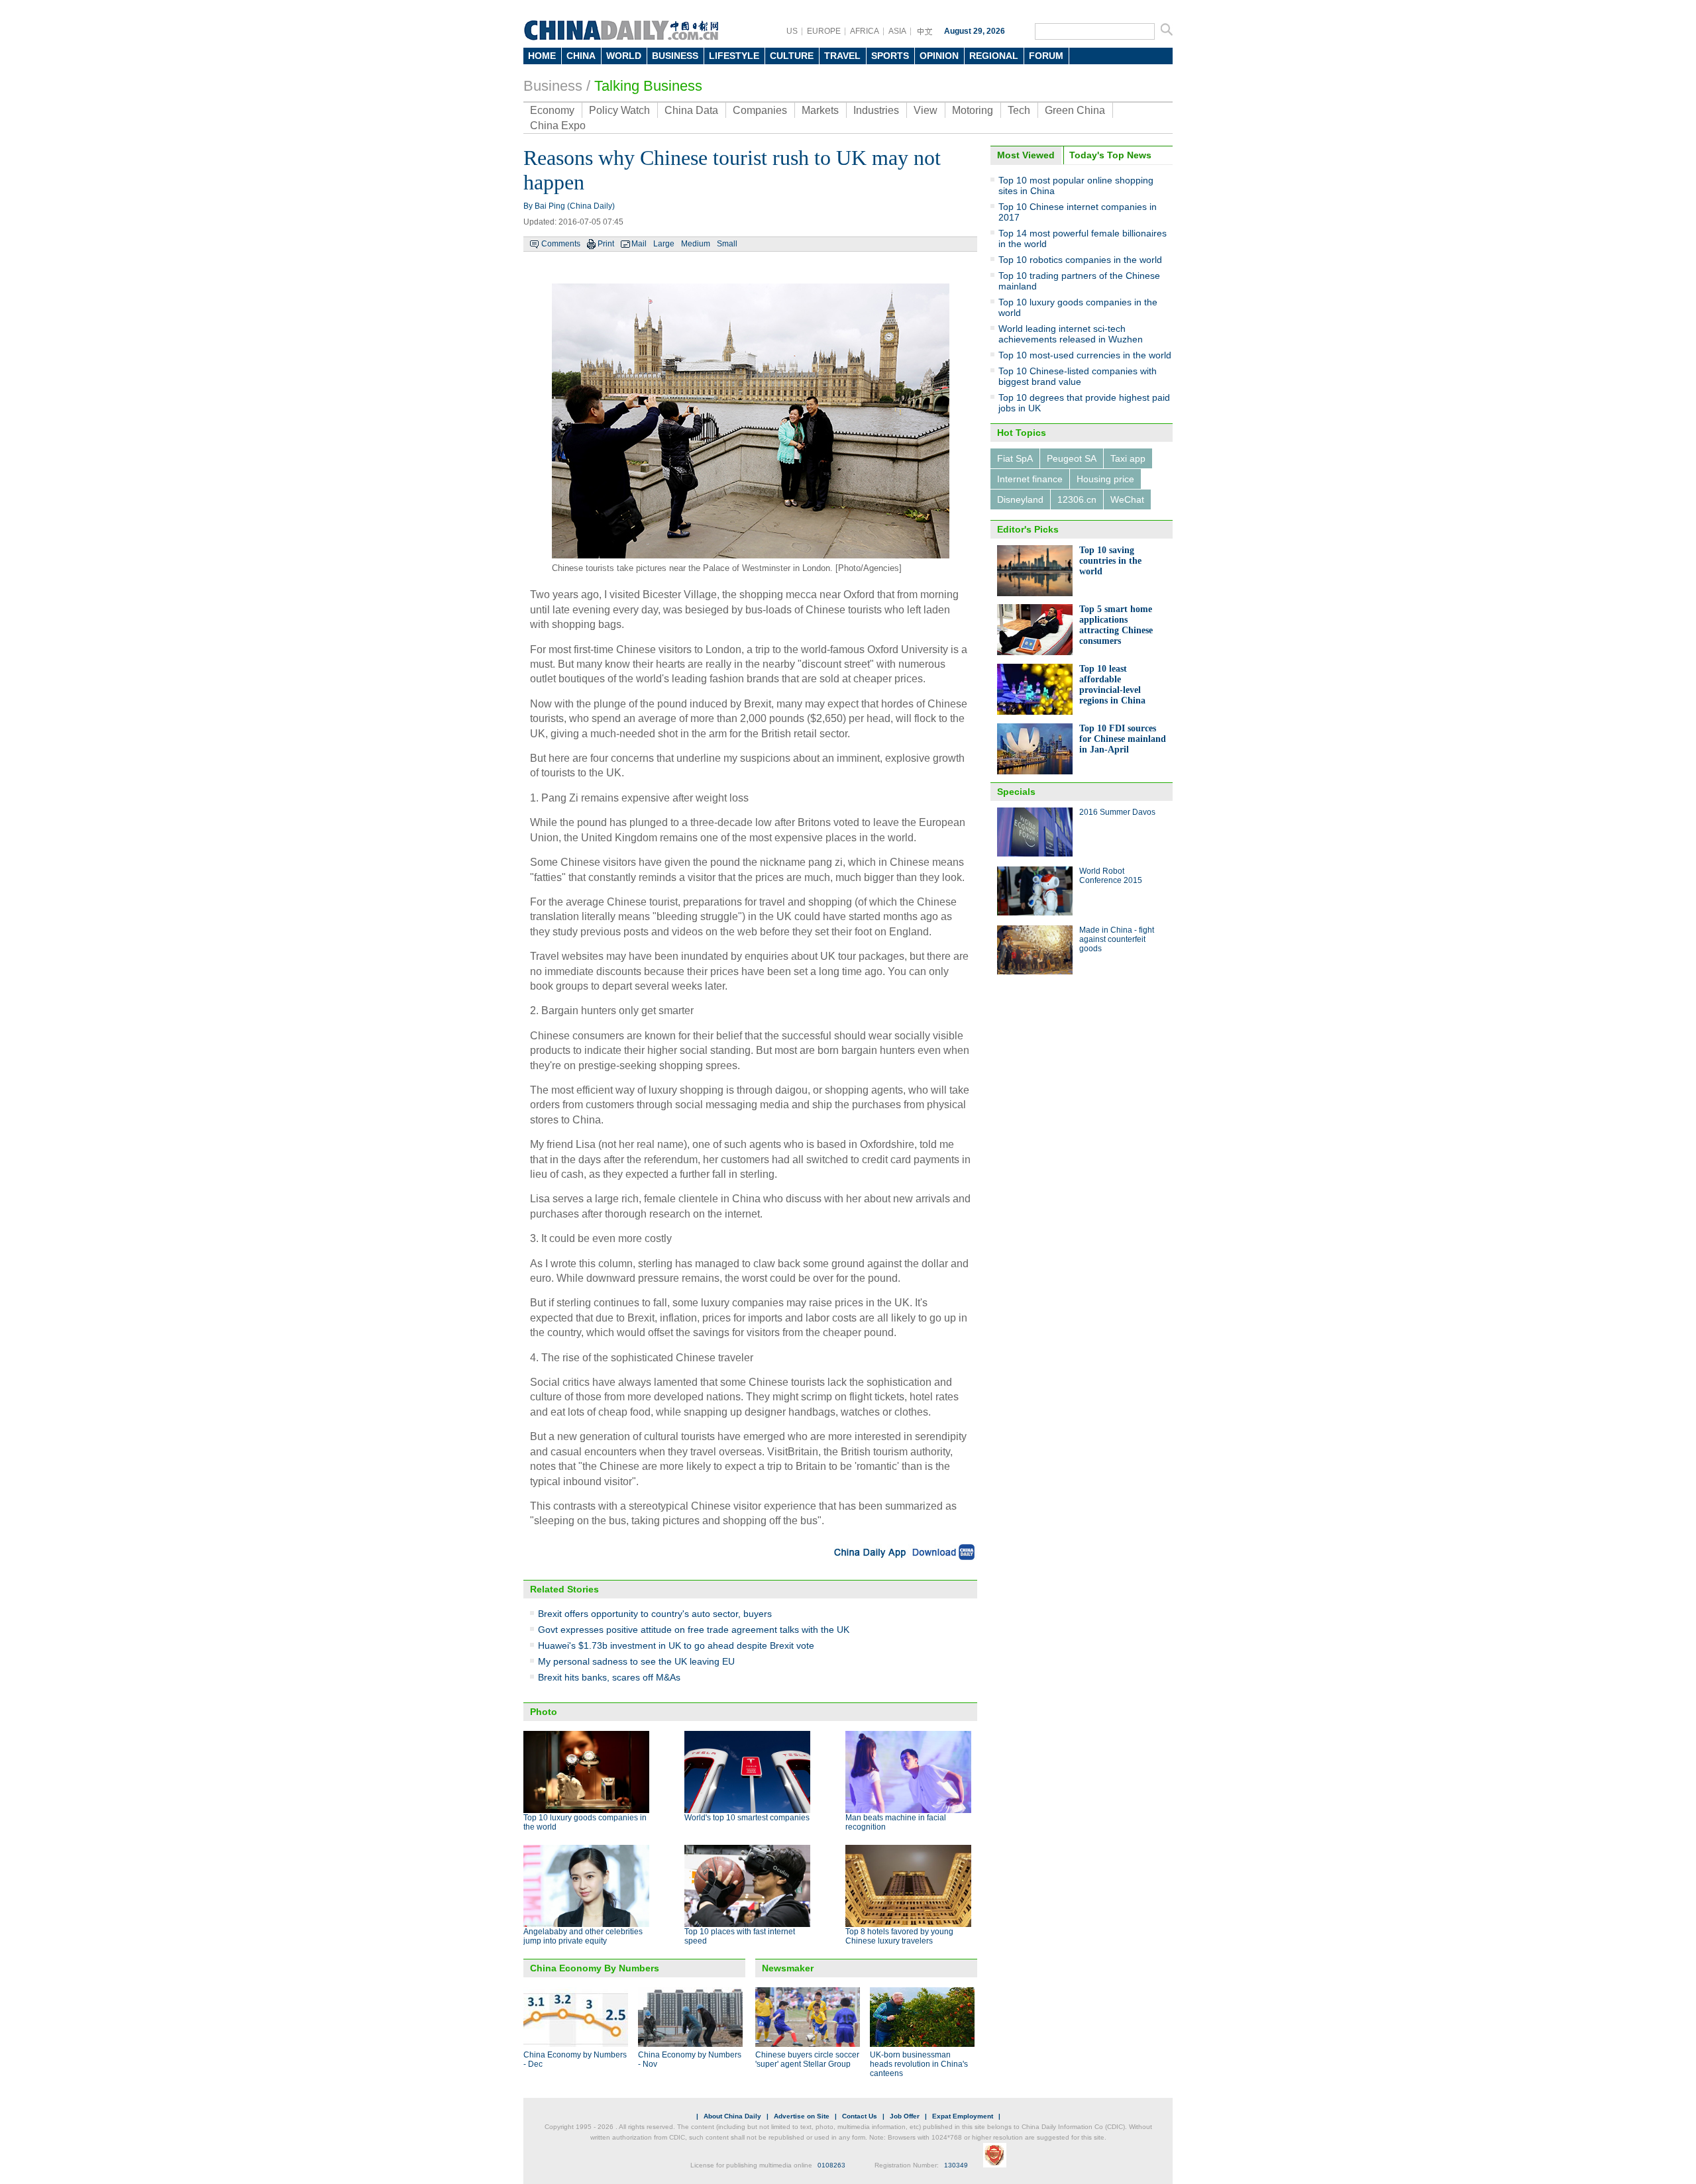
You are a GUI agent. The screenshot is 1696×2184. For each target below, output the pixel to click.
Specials (1016, 792)
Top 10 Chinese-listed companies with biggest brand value (1078, 376)
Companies (760, 110)
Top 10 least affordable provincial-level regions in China (1112, 685)
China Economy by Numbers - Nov (690, 2059)
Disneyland (1020, 499)
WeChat (1127, 499)
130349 (956, 2165)
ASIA (897, 31)
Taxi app (1128, 458)
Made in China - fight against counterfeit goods (1117, 939)
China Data (691, 110)
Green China (1075, 110)
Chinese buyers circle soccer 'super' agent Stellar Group (807, 2059)
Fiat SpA (1015, 458)
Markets (820, 110)
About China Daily (732, 2116)
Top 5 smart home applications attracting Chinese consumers (1116, 625)
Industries (876, 110)
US (792, 31)
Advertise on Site (802, 2116)
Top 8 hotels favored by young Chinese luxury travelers (899, 1936)
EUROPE (824, 31)
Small (727, 244)
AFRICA (865, 31)
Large (664, 244)
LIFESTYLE (734, 56)
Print (606, 244)
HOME (542, 56)
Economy (552, 110)
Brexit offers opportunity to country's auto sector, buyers (655, 1614)
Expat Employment (963, 2116)
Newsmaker (788, 1968)
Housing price (1105, 479)
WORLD (624, 56)
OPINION (939, 56)
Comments (561, 244)
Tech (1019, 110)
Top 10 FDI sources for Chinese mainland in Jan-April (1123, 739)
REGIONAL (994, 56)
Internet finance (1030, 479)
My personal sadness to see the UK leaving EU (636, 1661)
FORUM (1046, 56)
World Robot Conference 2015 (1111, 876)
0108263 (831, 2165)
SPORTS (890, 56)
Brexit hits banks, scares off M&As (609, 1677)
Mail (639, 244)
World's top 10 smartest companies (747, 1818)
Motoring (973, 110)
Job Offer (905, 2116)
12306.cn (1077, 499)
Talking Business (648, 86)
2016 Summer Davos (1117, 812)
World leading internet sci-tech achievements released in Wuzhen (1071, 334)
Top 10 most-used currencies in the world (1085, 355)
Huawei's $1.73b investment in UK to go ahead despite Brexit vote (676, 1645)
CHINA (581, 56)
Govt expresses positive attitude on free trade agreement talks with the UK (694, 1630)
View (926, 110)
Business (553, 86)
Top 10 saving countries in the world (1110, 561)
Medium (696, 244)
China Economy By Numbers (595, 1968)
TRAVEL (842, 56)
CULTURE (792, 56)
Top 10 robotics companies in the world (1080, 260)
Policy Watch (619, 110)
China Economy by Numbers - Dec (575, 2059)
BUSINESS (675, 56)
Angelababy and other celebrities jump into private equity (583, 1936)
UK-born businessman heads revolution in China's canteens (919, 2064)
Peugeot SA (1072, 458)
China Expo (558, 126)
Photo (544, 1712)
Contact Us (860, 2116)
